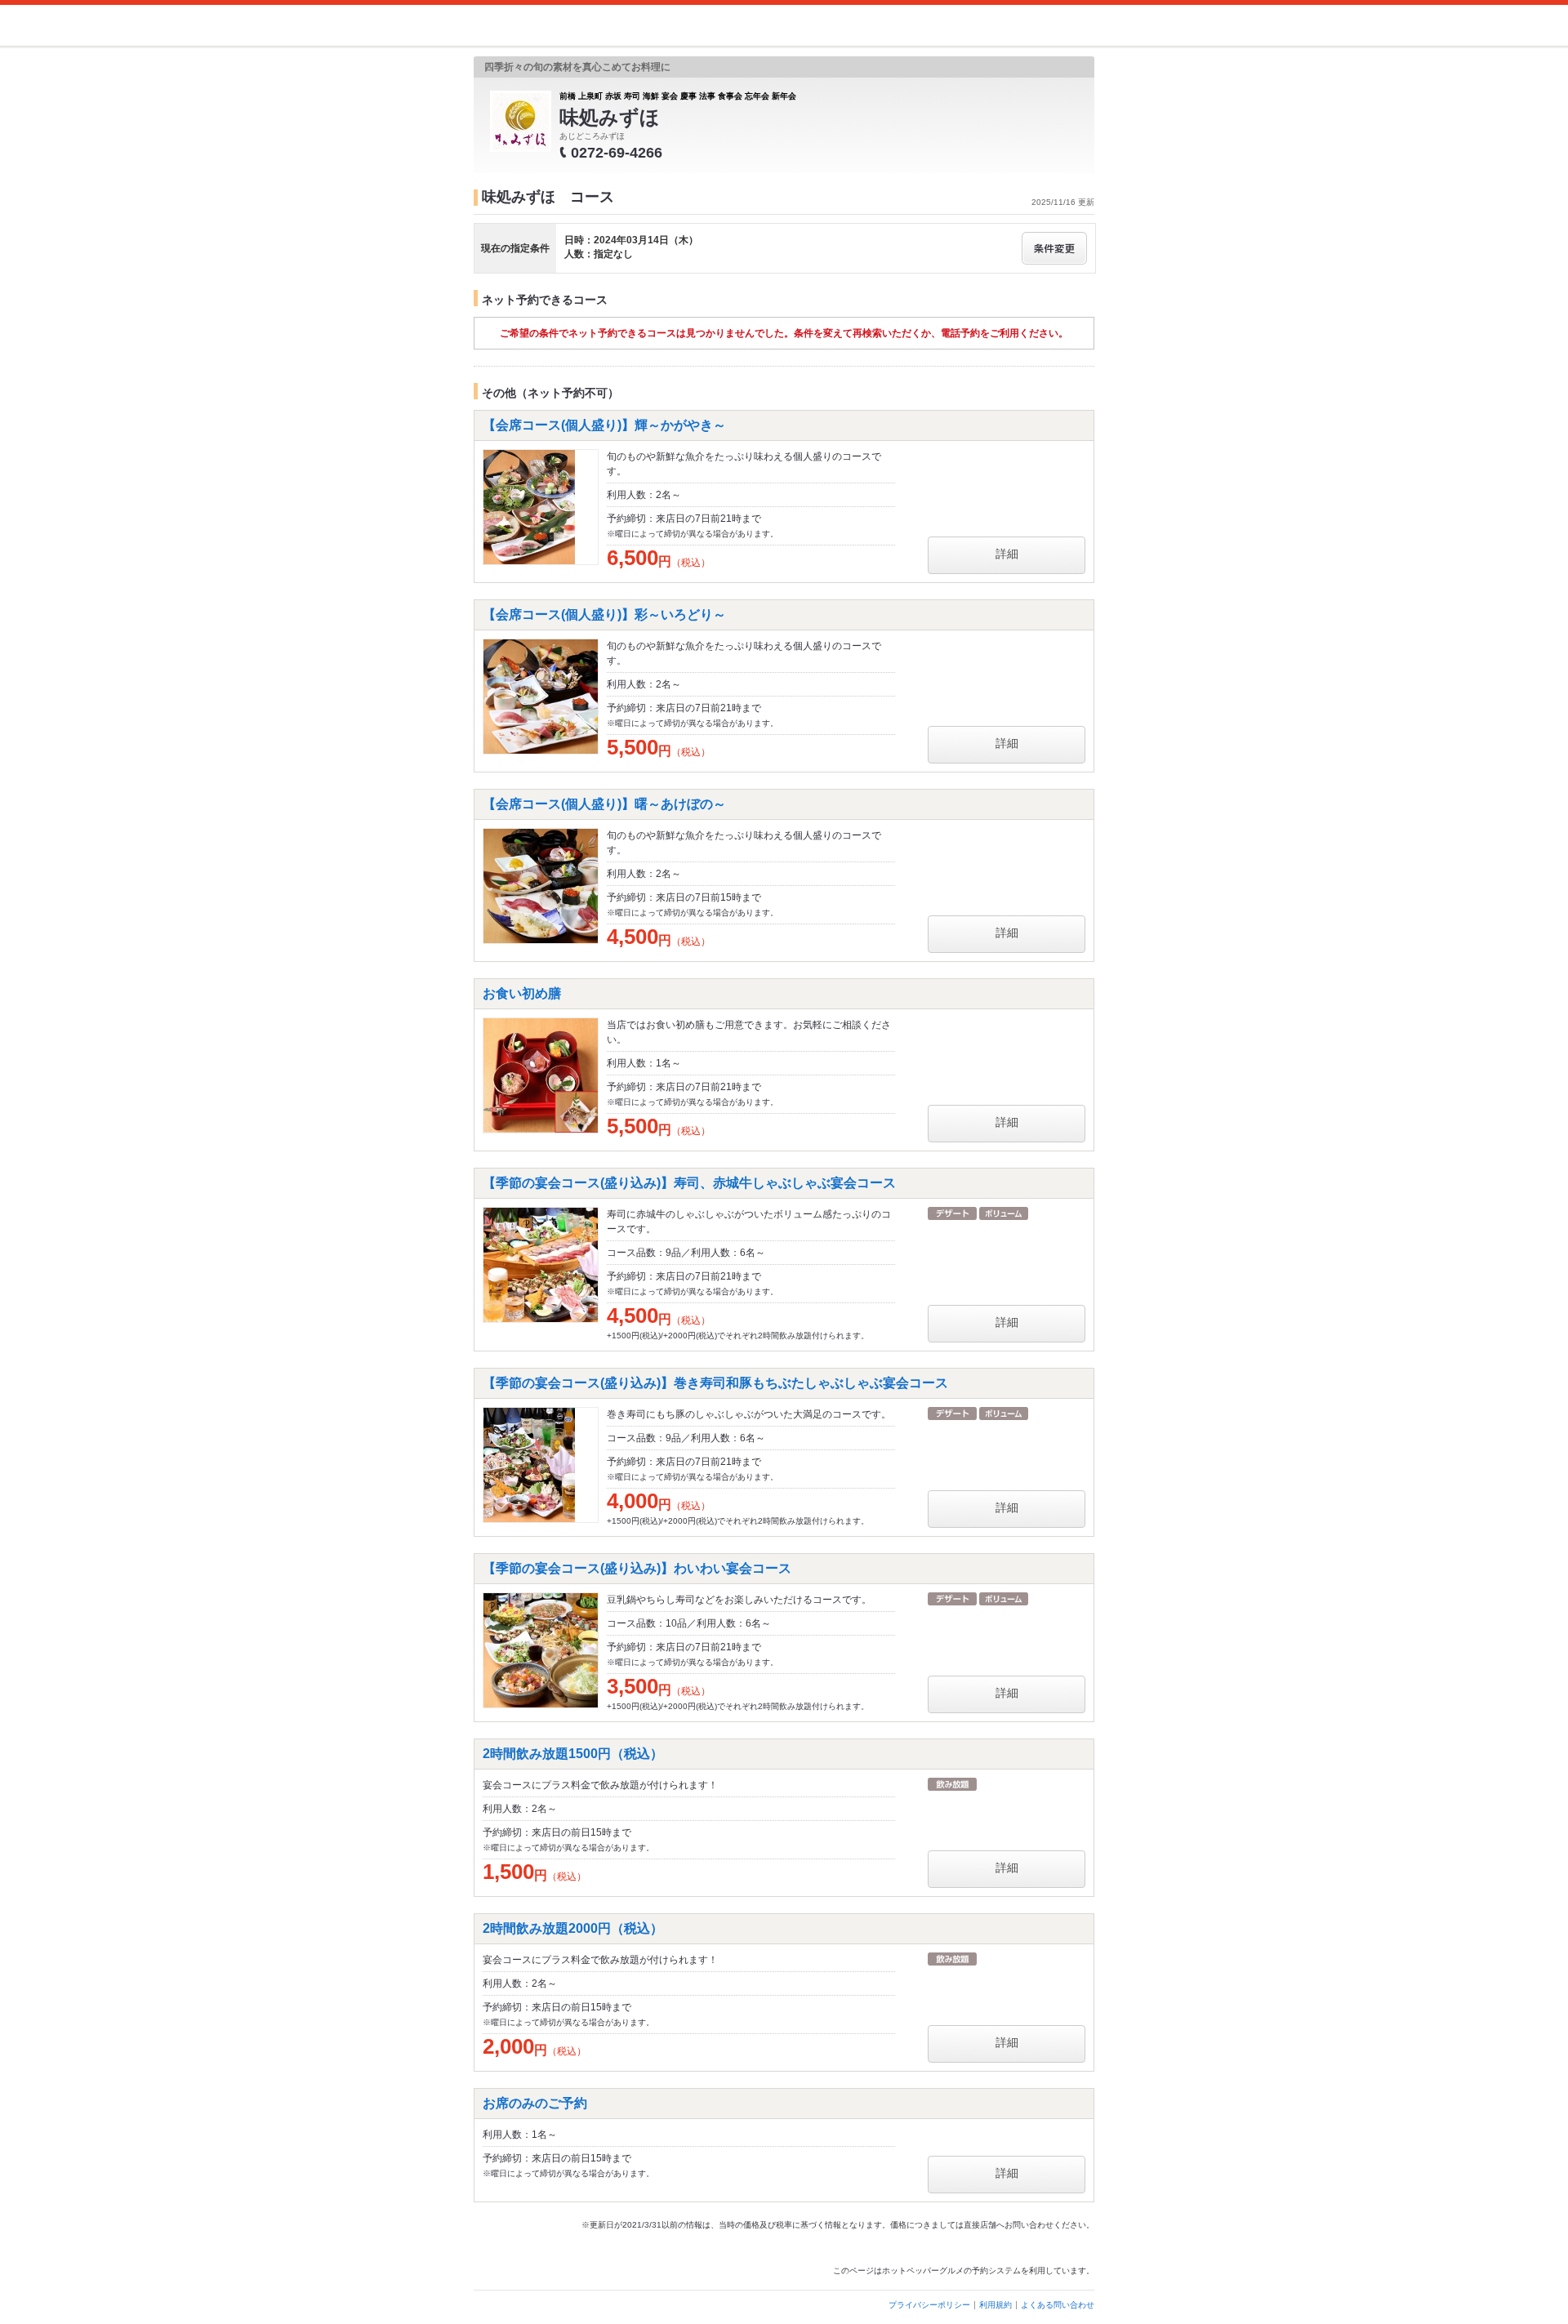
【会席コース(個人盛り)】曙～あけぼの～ (604, 804)
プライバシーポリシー (929, 2305)
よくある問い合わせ (1058, 2305)
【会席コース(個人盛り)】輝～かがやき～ (604, 425)
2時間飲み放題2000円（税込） (573, 1928)
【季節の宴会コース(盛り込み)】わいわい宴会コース (637, 1568)
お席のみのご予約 (535, 2103)
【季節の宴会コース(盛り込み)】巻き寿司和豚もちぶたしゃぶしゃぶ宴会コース (715, 1383)
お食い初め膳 (522, 993)
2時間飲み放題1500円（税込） (573, 1754)
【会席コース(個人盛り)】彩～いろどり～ (604, 614)
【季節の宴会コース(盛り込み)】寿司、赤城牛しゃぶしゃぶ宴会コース (689, 1183)
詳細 (1007, 554)
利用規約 (996, 2305)
